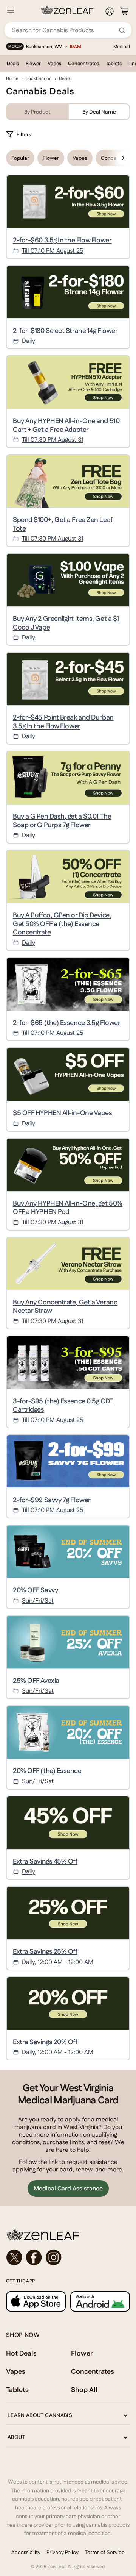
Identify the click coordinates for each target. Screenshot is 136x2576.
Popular (20, 158)
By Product (37, 112)
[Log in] (110, 11)
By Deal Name (99, 112)
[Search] (122, 30)
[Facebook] (34, 2257)
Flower (33, 63)
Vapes (54, 63)
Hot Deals (21, 2353)
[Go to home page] (68, 2234)
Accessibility (26, 2552)
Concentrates (83, 63)
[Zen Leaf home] (68, 10)
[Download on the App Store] (36, 2301)
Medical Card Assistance (68, 2188)
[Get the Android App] (100, 2301)
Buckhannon (39, 78)
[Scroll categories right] (123, 158)
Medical (122, 47)
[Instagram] (54, 2257)
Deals (13, 63)
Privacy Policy (63, 2552)
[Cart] (124, 11)
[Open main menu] (11, 10)
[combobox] (64, 30)
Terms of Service (105, 2552)
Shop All (84, 2389)
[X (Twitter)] (14, 2257)
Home (12, 78)
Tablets (114, 63)
